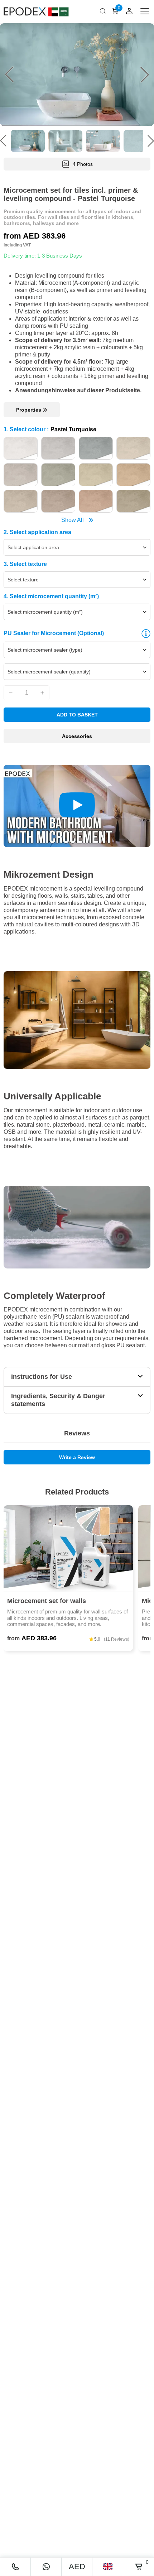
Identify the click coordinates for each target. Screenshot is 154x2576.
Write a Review (77, 1457)
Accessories (77, 736)
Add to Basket (77, 715)
